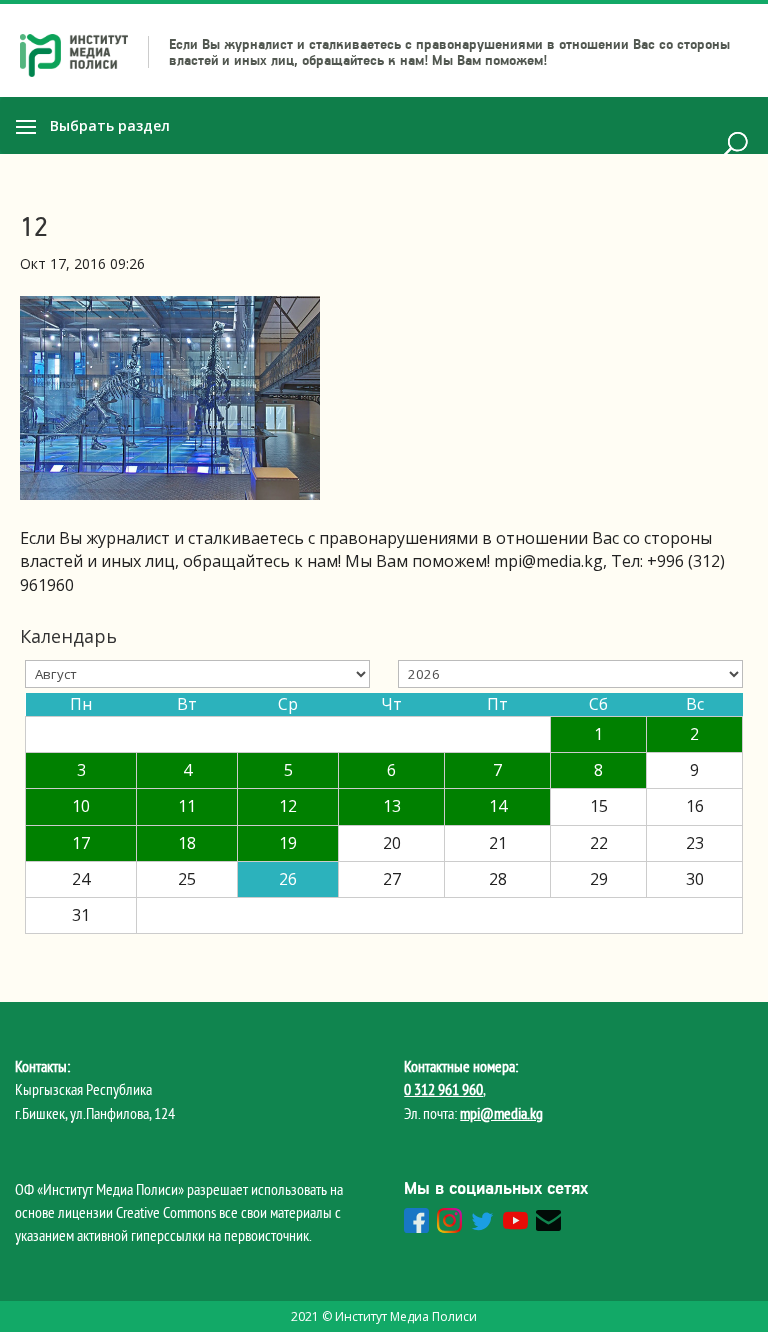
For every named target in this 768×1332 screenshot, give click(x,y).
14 (498, 806)
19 (288, 843)
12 (288, 806)
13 (392, 806)
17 (81, 843)
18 (187, 843)
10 (81, 806)
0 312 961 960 (443, 1089)
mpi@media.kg (501, 1113)
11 (187, 806)
